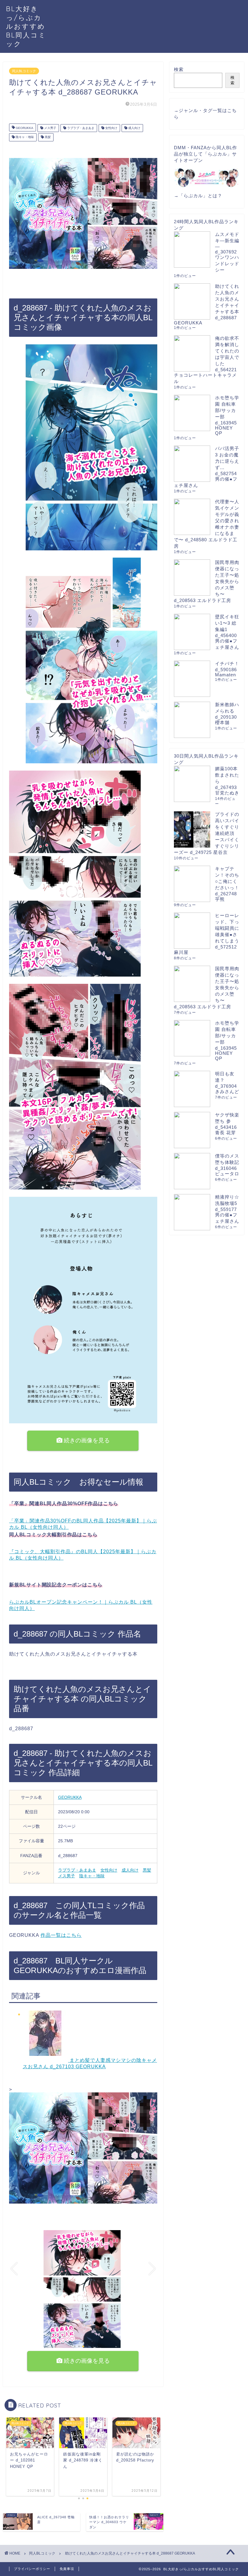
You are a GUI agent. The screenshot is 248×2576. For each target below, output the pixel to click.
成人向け (134, 128)
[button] (75, 2346)
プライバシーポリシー (32, 2569)
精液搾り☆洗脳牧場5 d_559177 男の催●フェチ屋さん (227, 1209)
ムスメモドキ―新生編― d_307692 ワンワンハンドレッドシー (227, 252)
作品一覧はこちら (61, 1935)
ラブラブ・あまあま (80, 128)
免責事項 (67, 2569)
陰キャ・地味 (24, 137)
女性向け (111, 128)
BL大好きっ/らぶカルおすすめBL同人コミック (26, 26)
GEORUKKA (24, 128)
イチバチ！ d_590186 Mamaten (227, 669)
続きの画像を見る (86, 1440)
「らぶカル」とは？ (201, 196)
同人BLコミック (24, 71)
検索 (179, 69)
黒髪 (47, 137)
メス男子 (50, 128)
